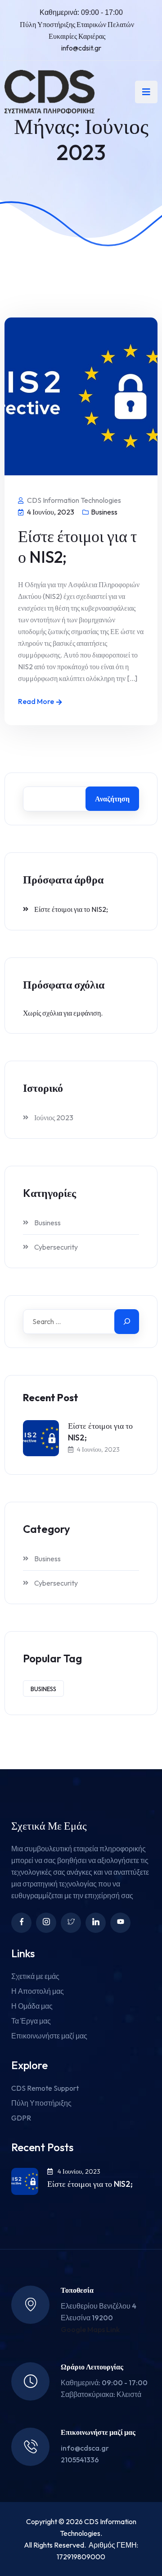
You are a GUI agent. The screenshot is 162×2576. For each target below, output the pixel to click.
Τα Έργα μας (31, 2021)
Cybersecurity (56, 1247)
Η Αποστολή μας (38, 1991)
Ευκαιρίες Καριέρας (77, 36)
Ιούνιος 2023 (54, 1118)
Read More (36, 701)
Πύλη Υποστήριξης (41, 2103)
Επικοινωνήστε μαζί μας (49, 2036)
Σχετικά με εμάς (35, 1976)
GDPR (21, 2118)
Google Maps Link (90, 2329)
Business (104, 512)
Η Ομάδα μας (32, 2006)
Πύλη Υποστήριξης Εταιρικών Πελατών (77, 24)
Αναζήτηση (112, 799)
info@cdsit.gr (81, 48)
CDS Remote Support (45, 2088)
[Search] (127, 1322)
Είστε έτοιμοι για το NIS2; (77, 546)
